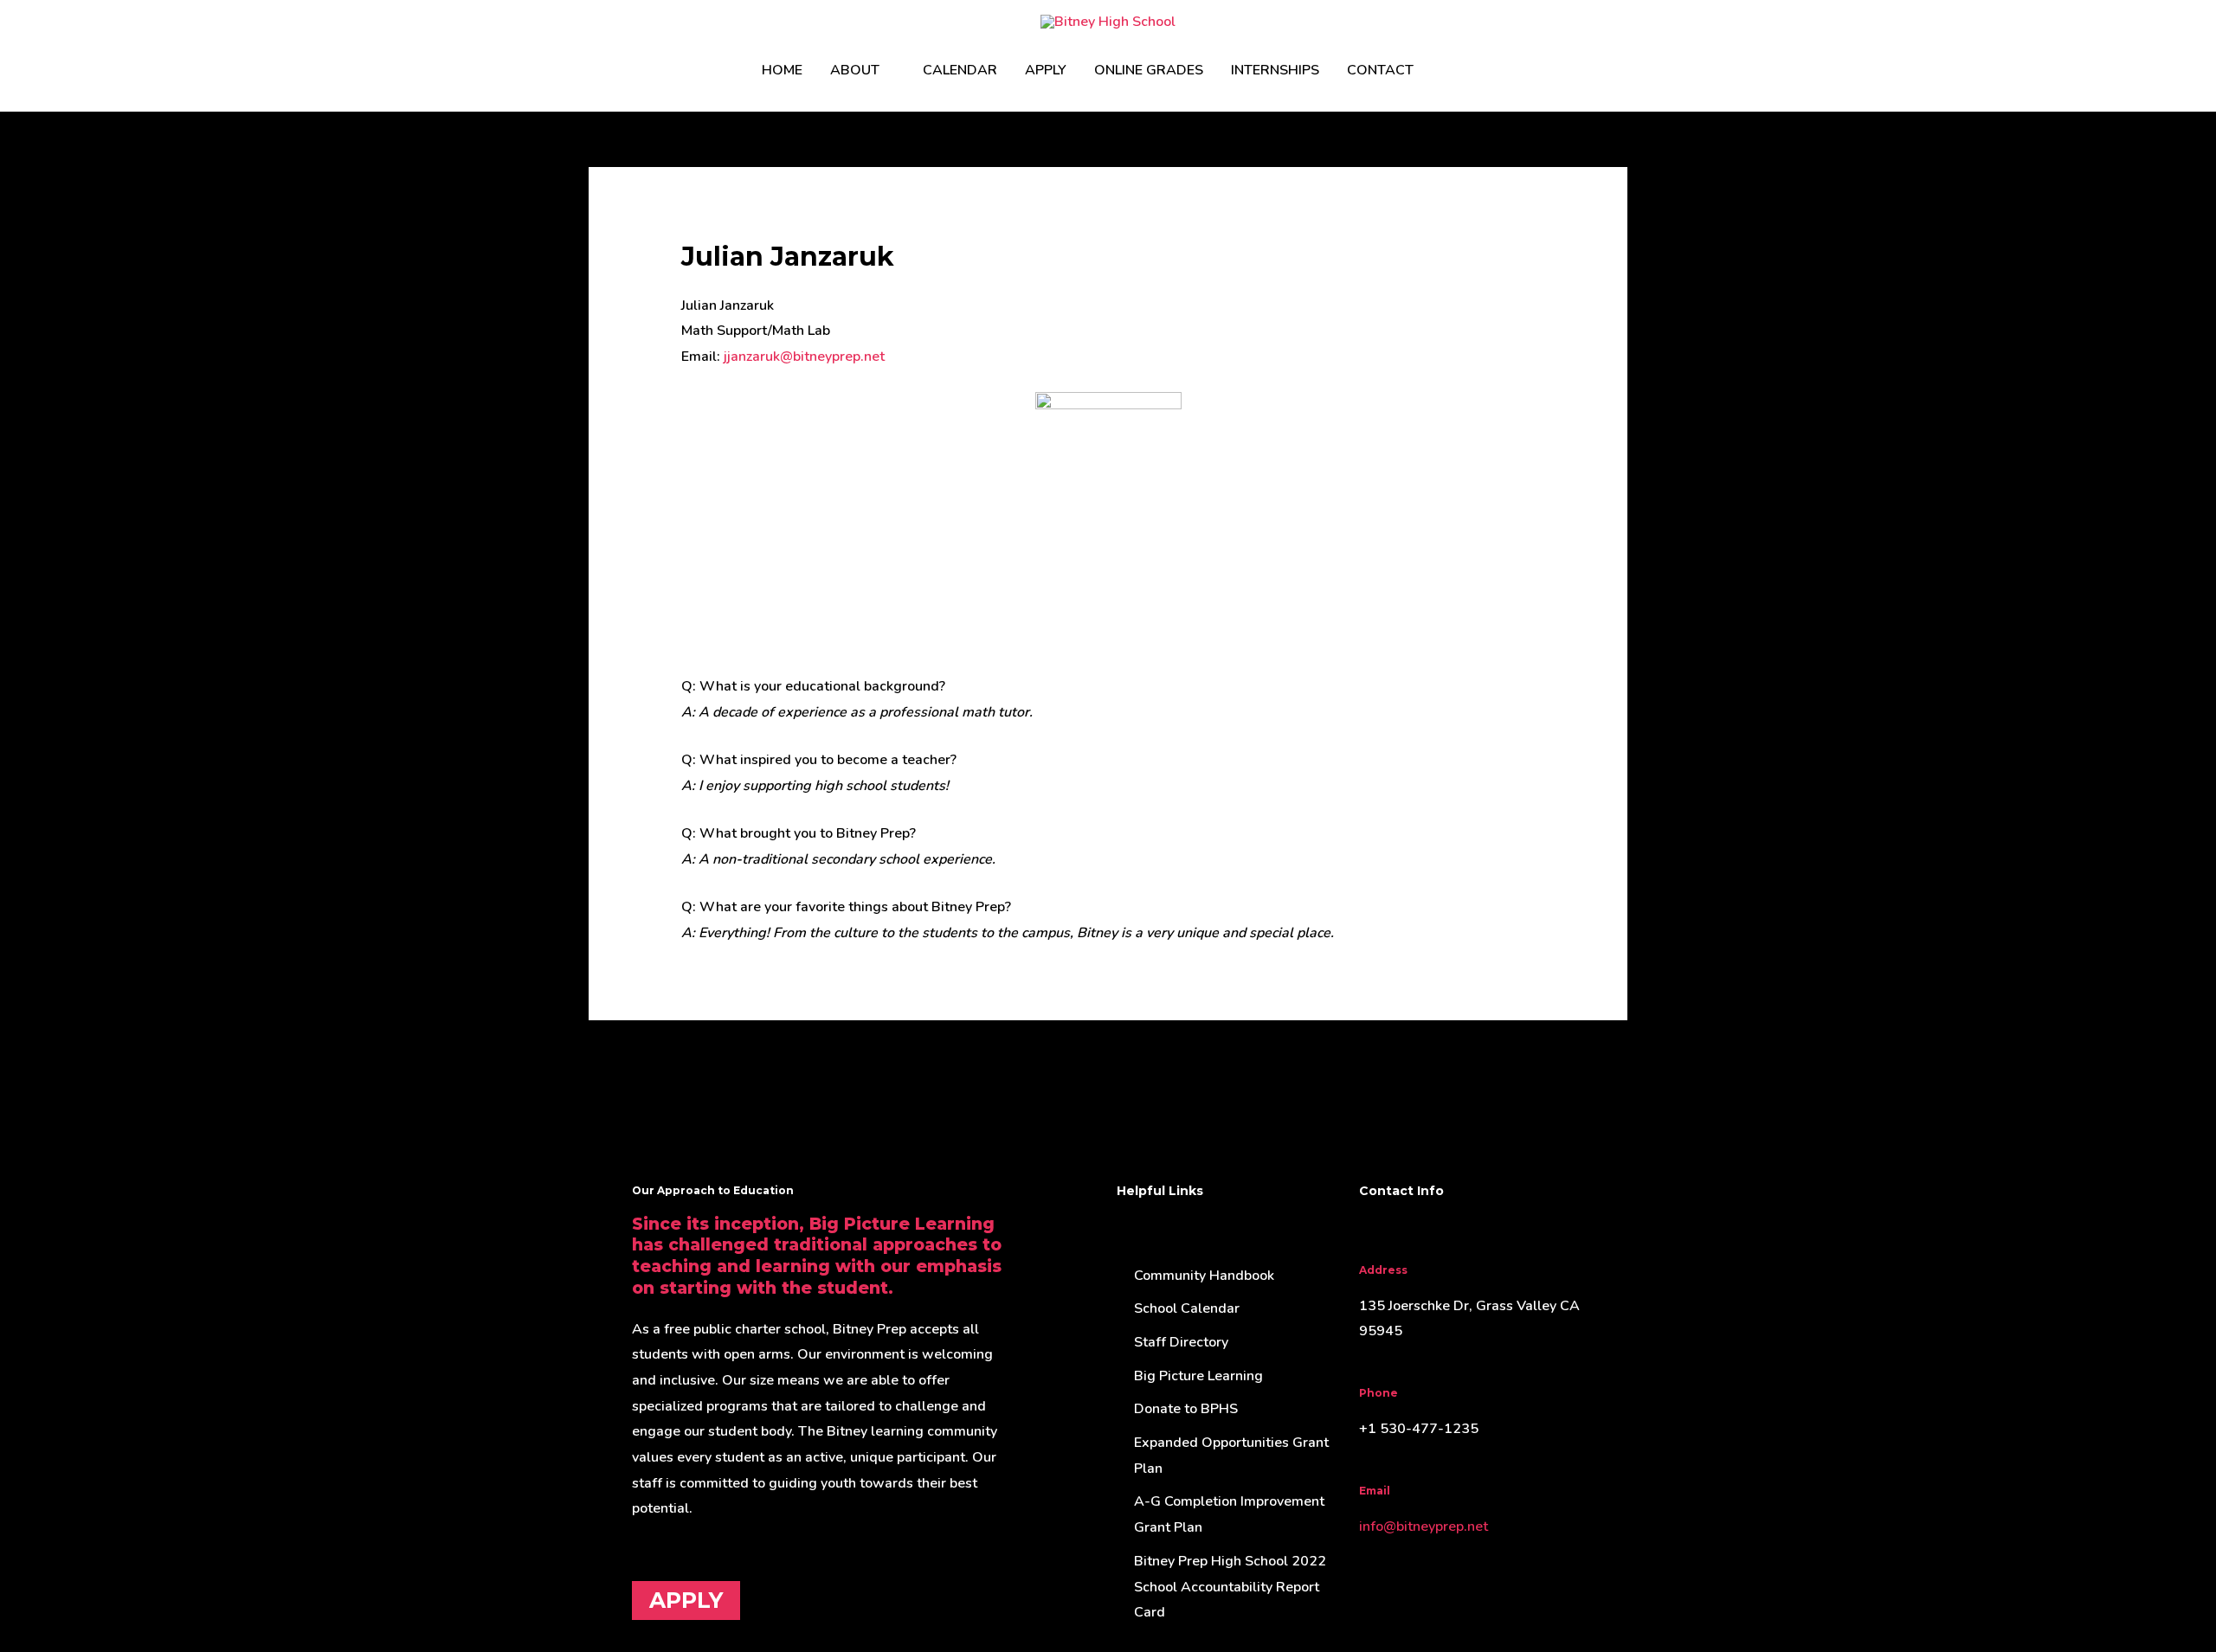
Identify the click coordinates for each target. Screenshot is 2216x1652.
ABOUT (855, 70)
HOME (782, 70)
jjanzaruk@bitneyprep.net (804, 357)
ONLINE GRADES (1149, 70)
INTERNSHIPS (1275, 70)
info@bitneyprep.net (1424, 1527)
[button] (1448, 71)
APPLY (1046, 70)
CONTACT (1380, 70)
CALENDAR (960, 70)
